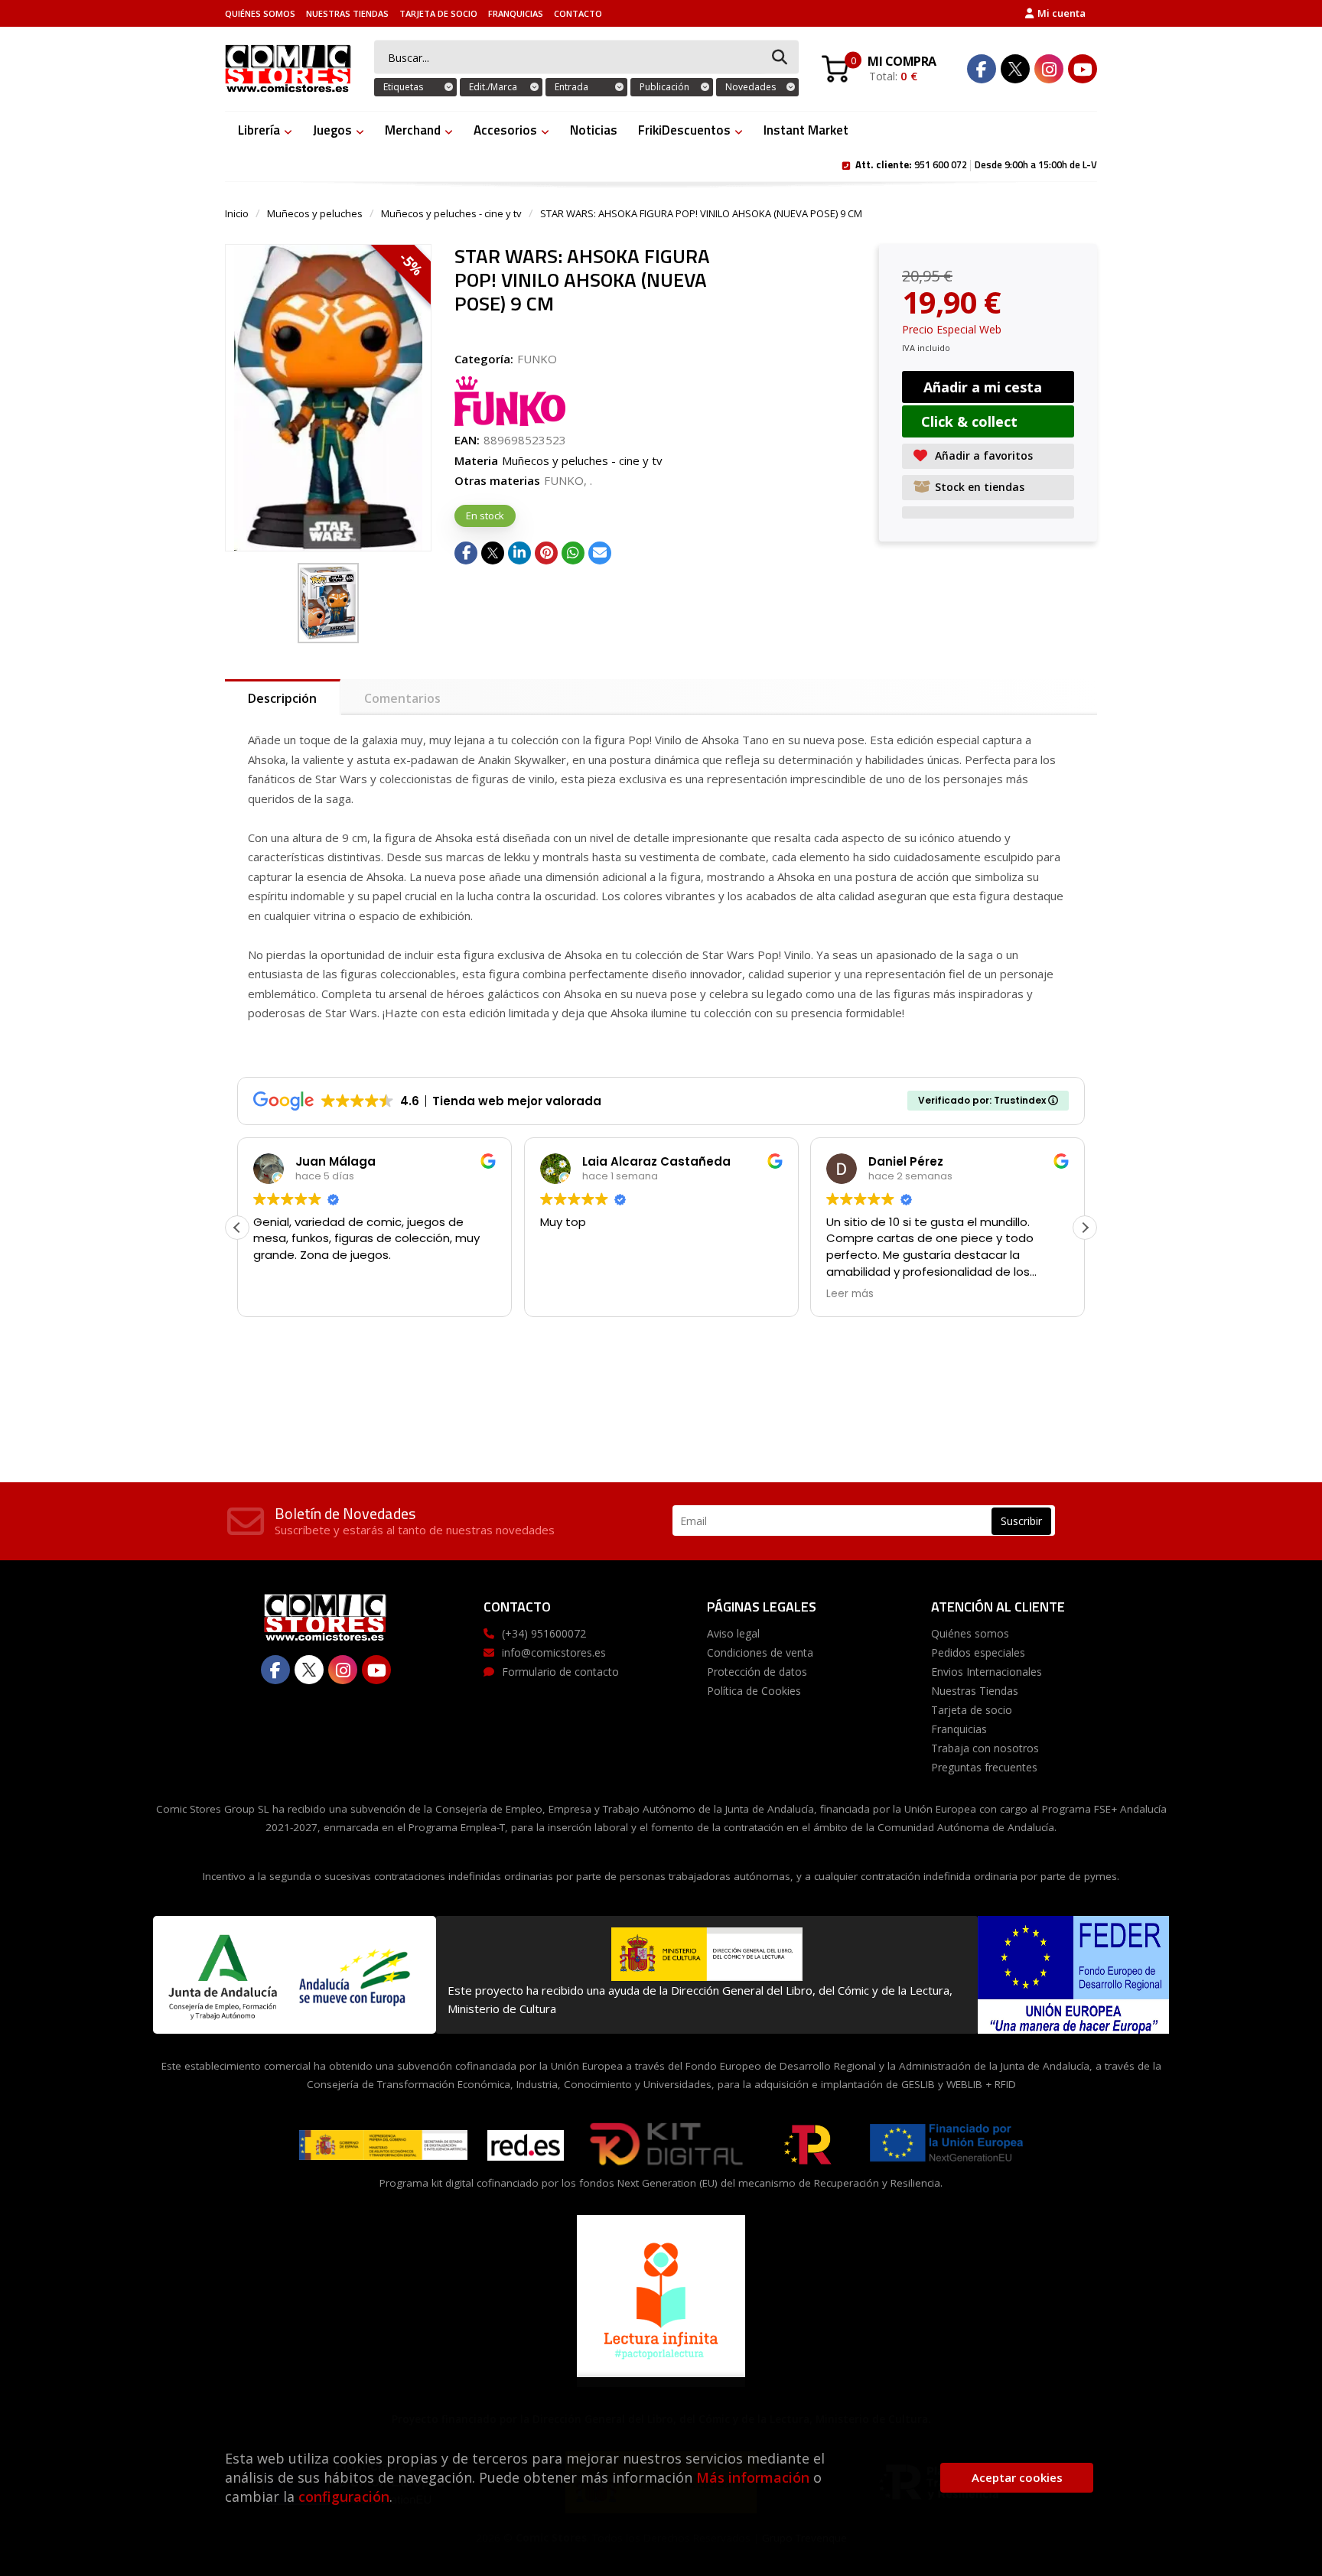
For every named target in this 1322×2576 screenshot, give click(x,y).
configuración (344, 2496)
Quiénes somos (260, 13)
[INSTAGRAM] (1049, 69)
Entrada (571, 87)
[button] (1085, 1228)
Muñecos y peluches (315, 213)
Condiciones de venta (760, 1652)
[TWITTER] (1015, 69)
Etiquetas (403, 87)
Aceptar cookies (1017, 2477)
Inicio (237, 213)
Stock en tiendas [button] (980, 487)
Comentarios (402, 698)
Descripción (282, 698)
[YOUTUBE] (1083, 69)
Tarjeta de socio (438, 13)
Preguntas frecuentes (984, 1767)
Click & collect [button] (969, 421)
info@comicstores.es (554, 1652)
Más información (753, 2477)
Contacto (578, 13)
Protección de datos (757, 1672)
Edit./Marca (493, 87)
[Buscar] (780, 58)
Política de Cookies (754, 1691)
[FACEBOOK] (982, 69)
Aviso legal (733, 1633)
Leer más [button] (850, 1294)
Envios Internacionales (987, 1672)
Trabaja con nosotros (985, 1748)
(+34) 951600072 (544, 1633)
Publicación (664, 87)
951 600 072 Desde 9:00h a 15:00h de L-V (976, 164)
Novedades (751, 87)
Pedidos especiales (978, 1652)
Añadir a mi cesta (983, 387)
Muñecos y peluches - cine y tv (451, 213)
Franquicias (516, 13)
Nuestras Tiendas (347, 13)
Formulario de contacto (560, 1672)
